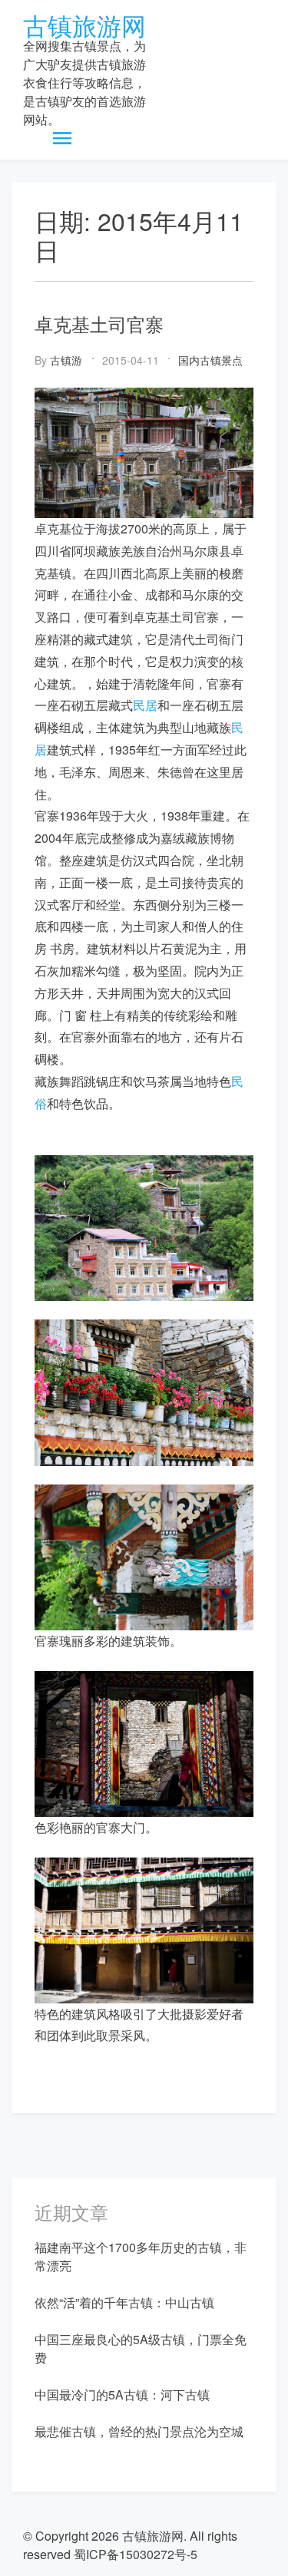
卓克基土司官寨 (99, 324)
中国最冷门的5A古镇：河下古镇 (122, 2394)
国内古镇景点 (210, 360)
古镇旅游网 (84, 25)
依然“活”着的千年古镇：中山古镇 (124, 2302)
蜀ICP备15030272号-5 (136, 2554)
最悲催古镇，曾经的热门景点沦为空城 (139, 2431)
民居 (145, 705)
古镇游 (66, 360)
